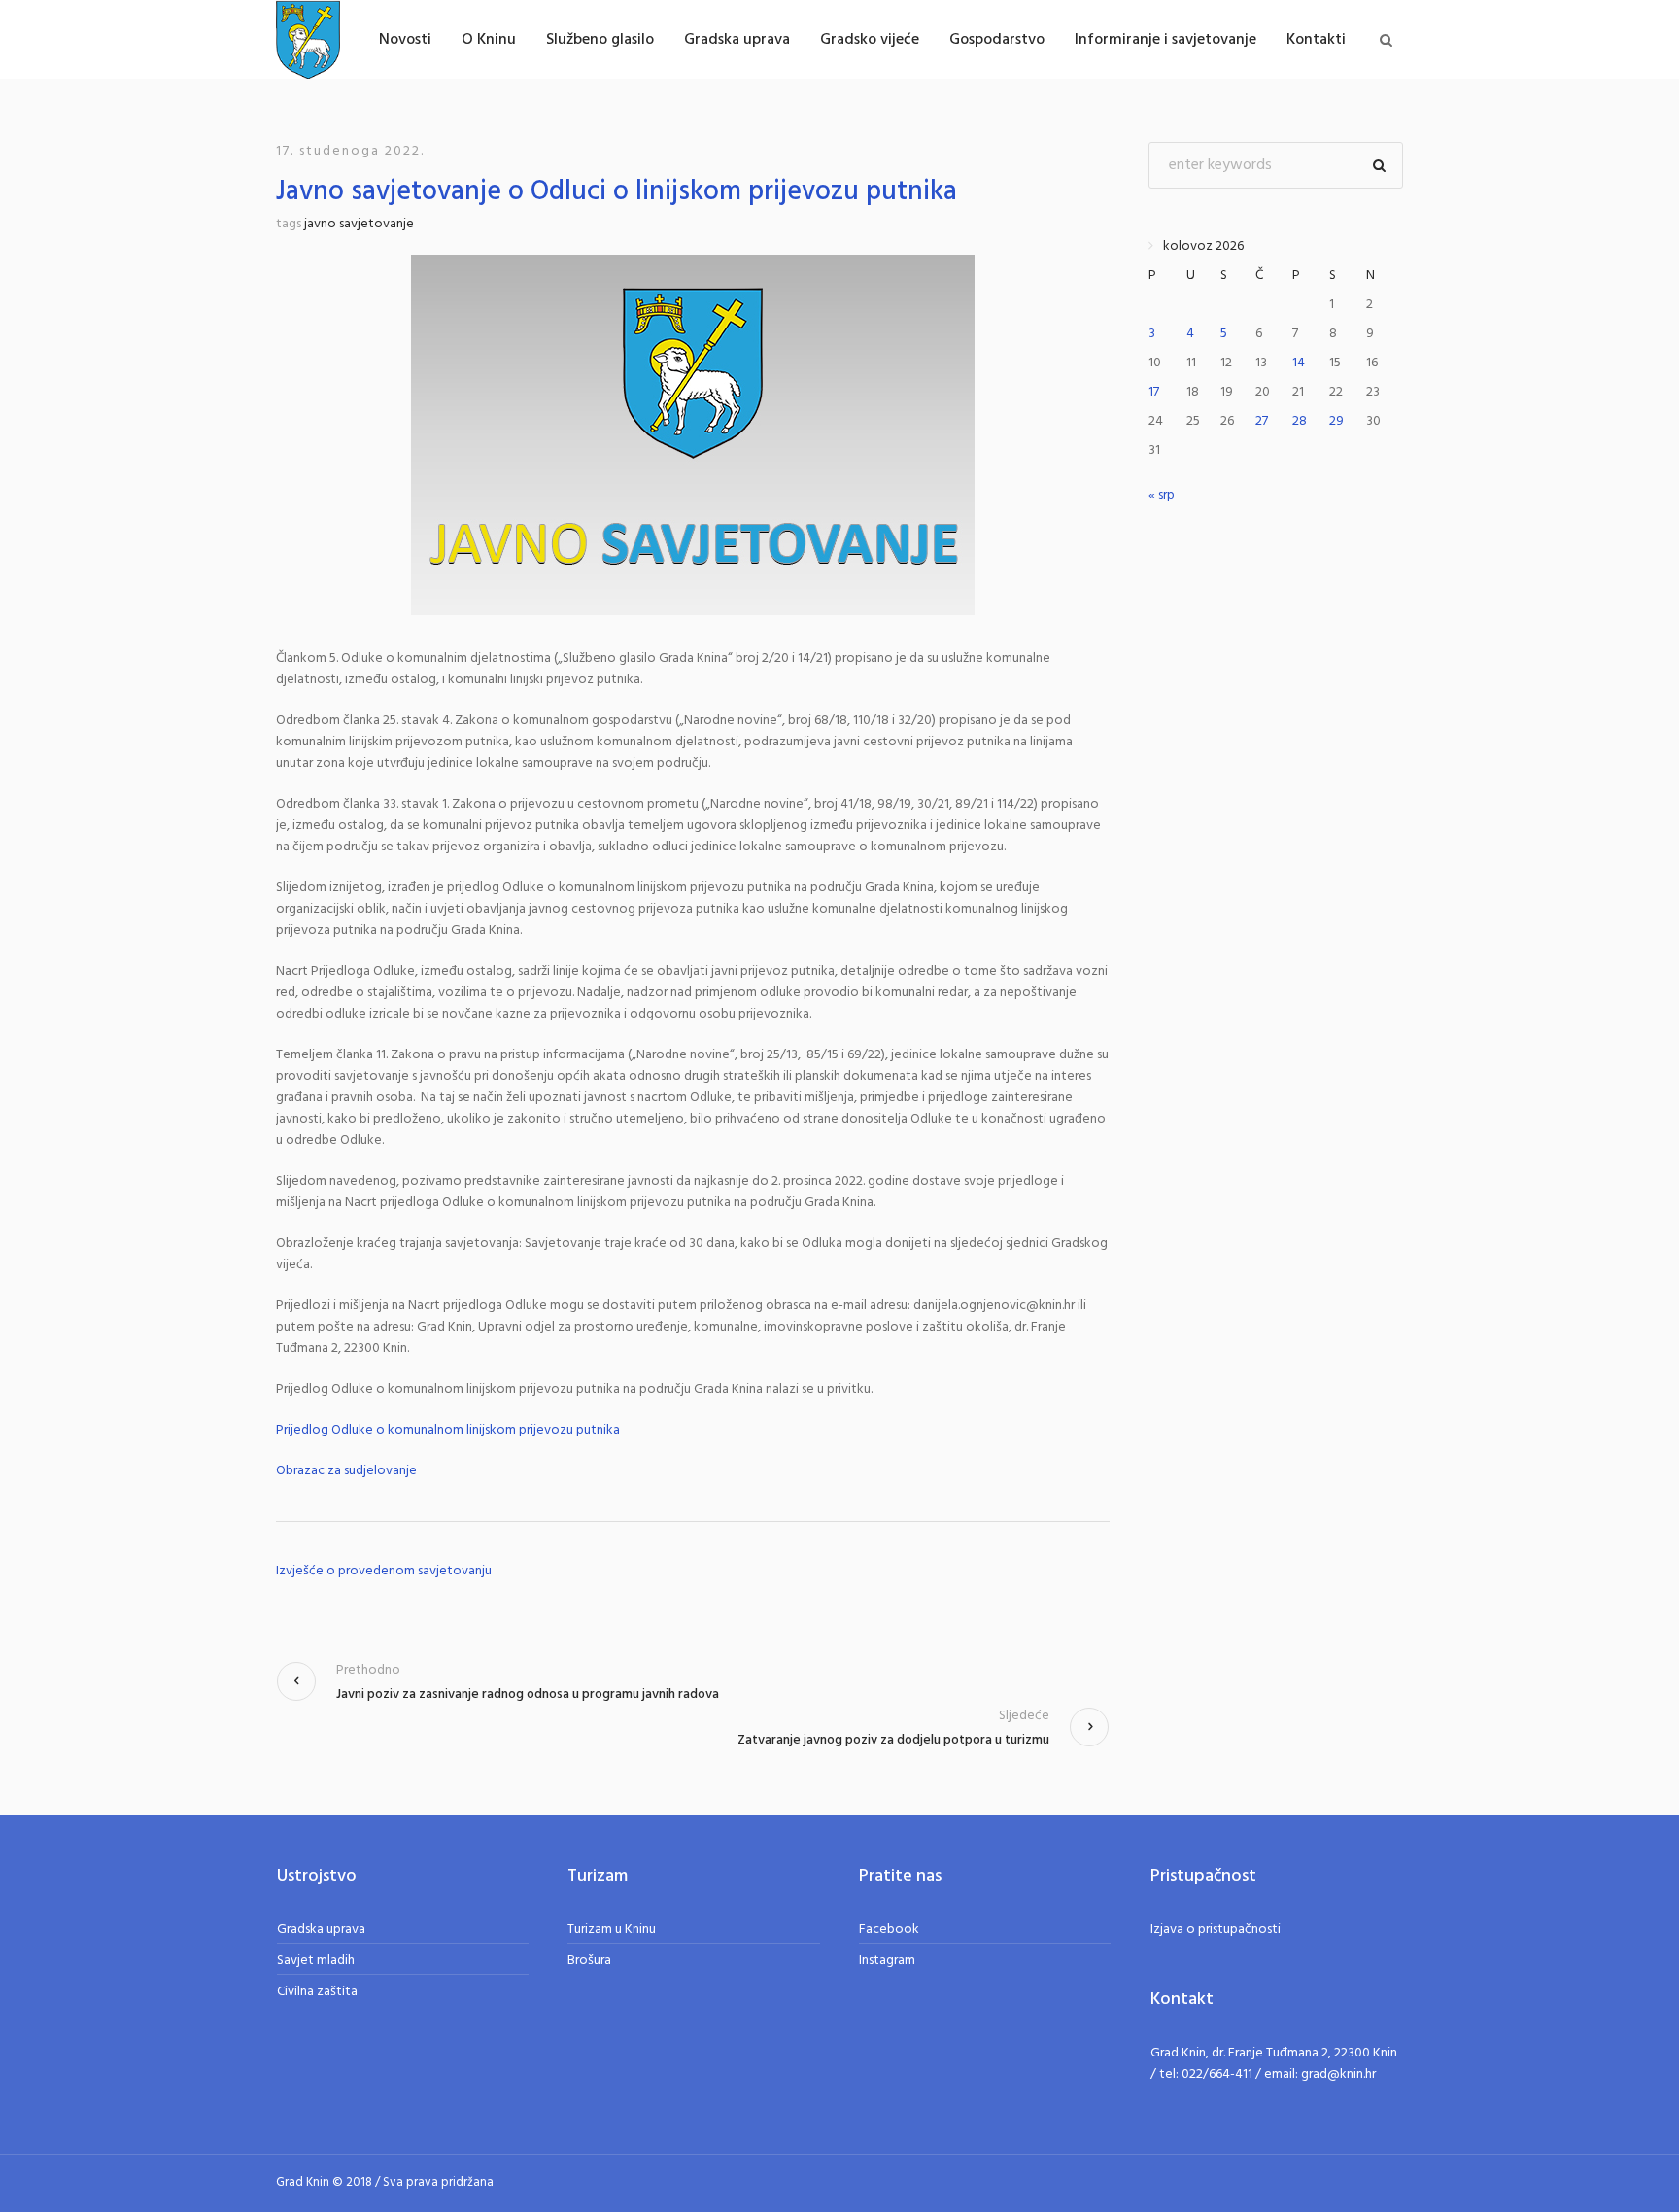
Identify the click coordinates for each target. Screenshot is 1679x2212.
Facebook (889, 1930)
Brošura (589, 1961)
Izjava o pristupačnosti (1216, 1930)
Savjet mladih (316, 1961)
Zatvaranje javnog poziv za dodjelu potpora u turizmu (893, 1740)
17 (1154, 392)
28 (1300, 421)
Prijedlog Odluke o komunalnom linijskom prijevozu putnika (448, 1431)
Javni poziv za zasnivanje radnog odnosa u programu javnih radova (528, 1694)
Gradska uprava (321, 1930)
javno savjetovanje (359, 224)
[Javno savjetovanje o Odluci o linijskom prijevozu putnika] (693, 435)
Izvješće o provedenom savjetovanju (384, 1572)
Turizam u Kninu (612, 1930)
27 (1262, 421)
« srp (1162, 495)
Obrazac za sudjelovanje (346, 1471)
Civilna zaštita (317, 1992)
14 (1299, 363)
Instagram (887, 1961)
